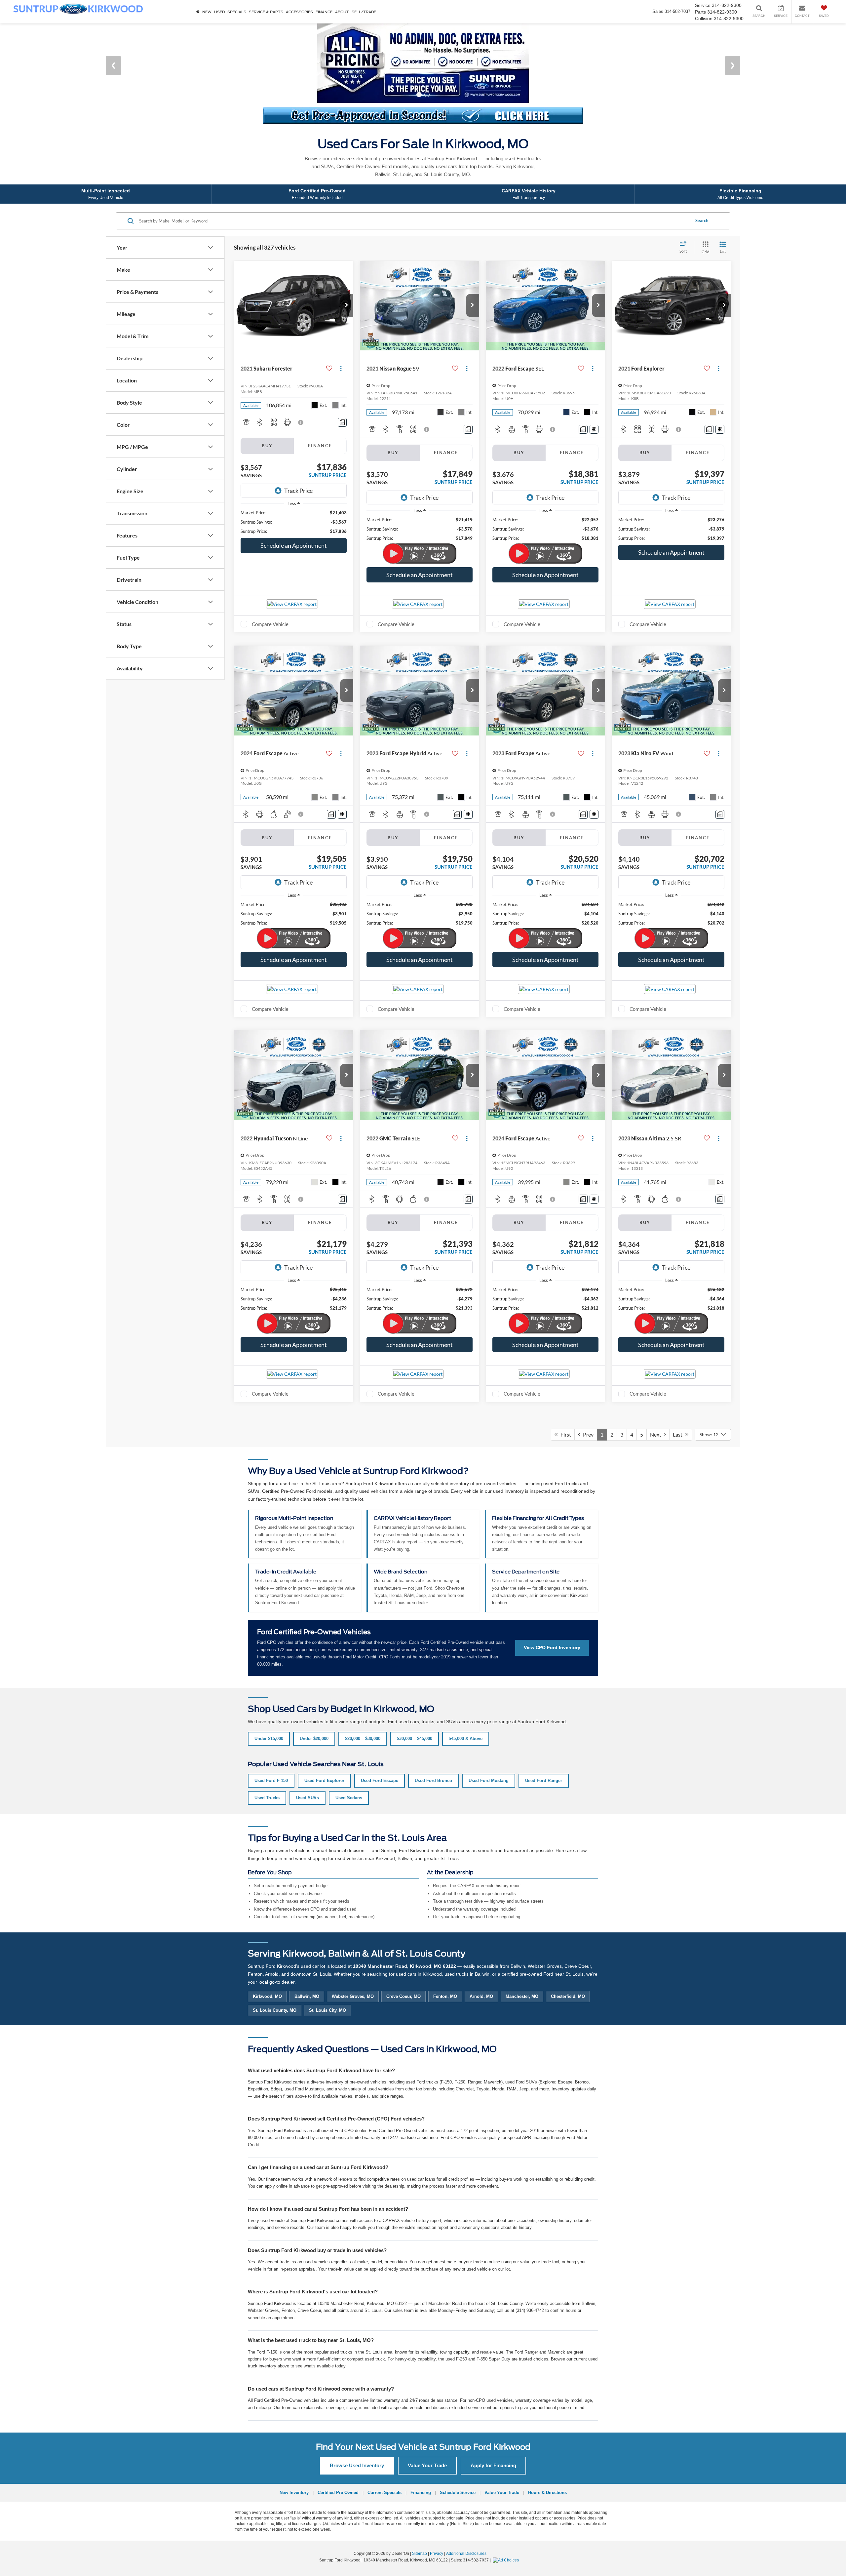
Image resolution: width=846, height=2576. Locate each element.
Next (657, 1388)
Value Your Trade (427, 2419)
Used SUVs (308, 1751)
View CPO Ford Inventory (552, 1601)
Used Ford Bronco (433, 1734)
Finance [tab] (320, 399)
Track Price (298, 444)
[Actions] (341, 322)
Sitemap (420, 2507)
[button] (347, 259)
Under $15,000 (269, 1692)
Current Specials (385, 2446)
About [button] (342, 12)
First (564, 1388)
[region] (294, 476)
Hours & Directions (547, 2446)
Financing (421, 2446)
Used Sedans (349, 1751)
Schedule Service (458, 2446)
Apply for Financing (493, 2419)
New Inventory (294, 2446)
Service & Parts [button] (266, 12)
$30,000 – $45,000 (415, 1692)
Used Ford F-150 (271, 1734)
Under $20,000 (314, 1692)
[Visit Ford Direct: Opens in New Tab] (507, 2514)
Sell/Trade (364, 12)
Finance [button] (324, 12)
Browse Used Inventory (357, 2419)
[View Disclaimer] (301, 376)
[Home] (198, 12)
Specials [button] (237, 12)
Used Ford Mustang (489, 1734)
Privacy (437, 2507)
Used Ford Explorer (324, 1734)
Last (679, 1388)
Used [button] (219, 12)
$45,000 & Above (466, 1692)
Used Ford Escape (380, 1734)
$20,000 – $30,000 (363, 1692)
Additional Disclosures (466, 2507)
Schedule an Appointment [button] (294, 499)
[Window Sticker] (594, 383)
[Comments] (342, 376)
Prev (587, 1388)
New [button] (207, 12)
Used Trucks (267, 1751)
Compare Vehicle (270, 578)
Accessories (299, 12)
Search (702, 175)
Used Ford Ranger (544, 1734)
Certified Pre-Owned (338, 2446)
